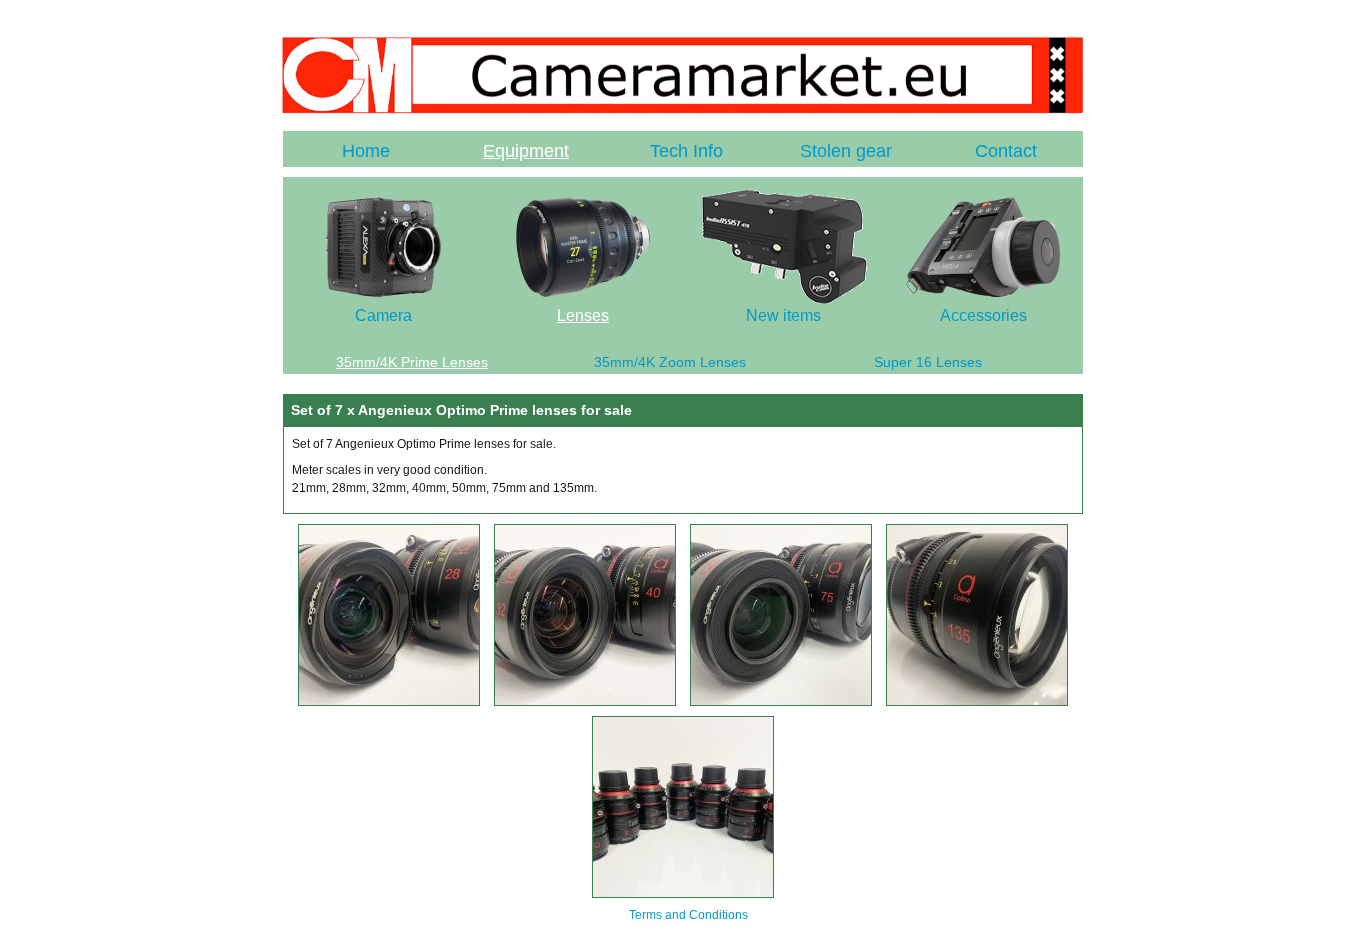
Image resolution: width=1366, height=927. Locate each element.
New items (783, 315)
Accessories (983, 315)
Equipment (526, 151)
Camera (383, 315)
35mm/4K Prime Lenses (412, 362)
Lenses (583, 315)
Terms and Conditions (688, 915)
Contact (1006, 151)
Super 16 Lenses (928, 362)
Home (366, 151)
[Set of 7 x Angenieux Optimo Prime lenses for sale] (389, 701)
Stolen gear (846, 151)
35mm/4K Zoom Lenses (670, 362)
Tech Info (686, 151)
